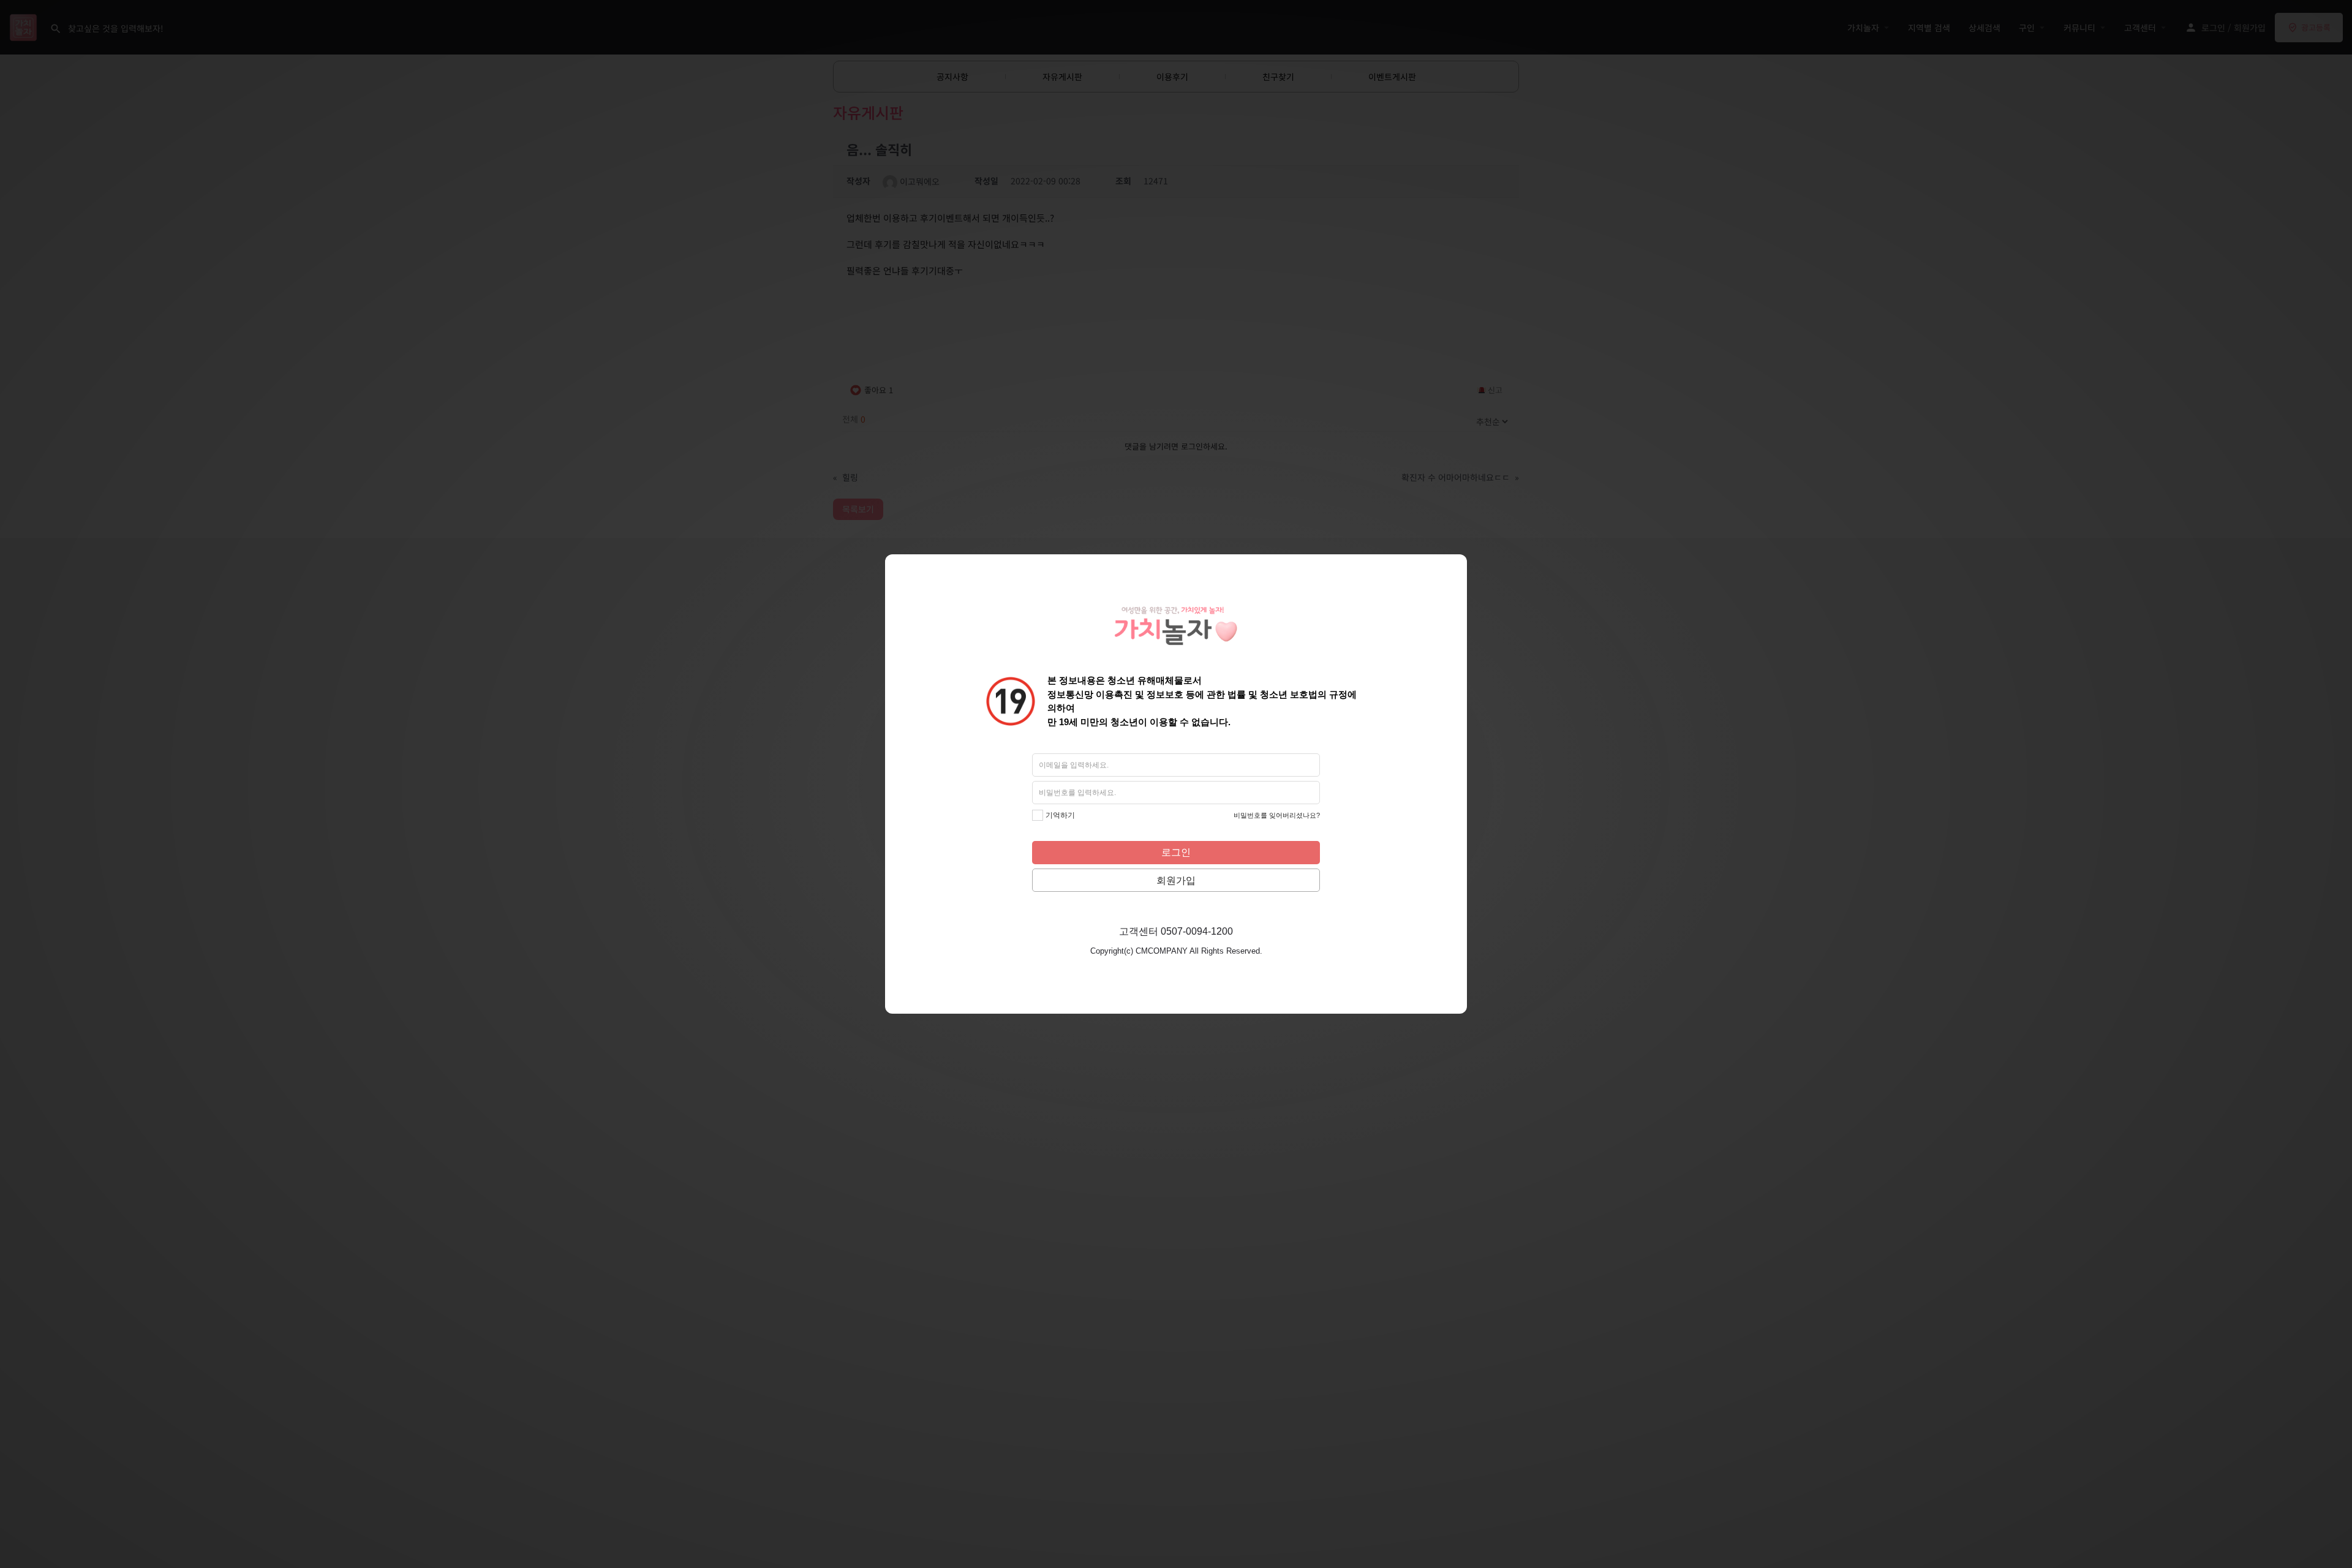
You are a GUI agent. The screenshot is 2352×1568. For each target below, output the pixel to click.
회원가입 (1176, 880)
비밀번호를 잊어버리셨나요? (1277, 815)
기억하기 (1060, 815)
